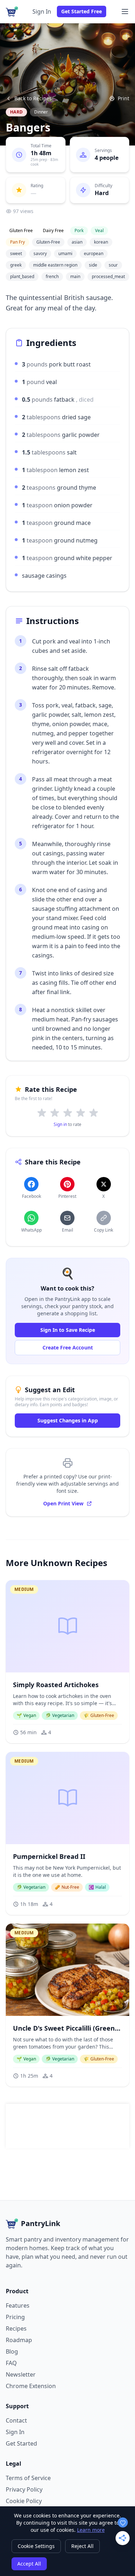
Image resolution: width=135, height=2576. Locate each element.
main (75, 276)
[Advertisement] (69, 2126)
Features (18, 2305)
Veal (99, 230)
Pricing (15, 2317)
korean (101, 242)
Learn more (91, 2530)
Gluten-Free (48, 242)
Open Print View (63, 1503)
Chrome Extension (31, 2386)
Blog (12, 2351)
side (93, 265)
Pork (79, 230)
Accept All (29, 2564)
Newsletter (21, 2374)
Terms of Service (28, 2478)
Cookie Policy (24, 2501)
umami (65, 253)
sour (113, 265)
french (52, 276)
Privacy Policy (24, 2489)
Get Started (21, 2443)
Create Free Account (68, 1347)
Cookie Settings (36, 2546)
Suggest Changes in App (68, 1420)
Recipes (16, 2328)
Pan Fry (17, 242)
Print (123, 98)
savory (40, 253)
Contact (16, 2420)
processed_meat (108, 276)
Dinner (41, 112)
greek (16, 265)
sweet (16, 253)
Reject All (82, 2546)
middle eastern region (55, 265)
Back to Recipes (33, 98)
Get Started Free (82, 11)
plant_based (22, 276)
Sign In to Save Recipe (68, 1330)
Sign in (60, 1124)
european (94, 253)
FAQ (11, 2363)
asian (77, 242)
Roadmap (19, 2340)
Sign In (42, 11)
